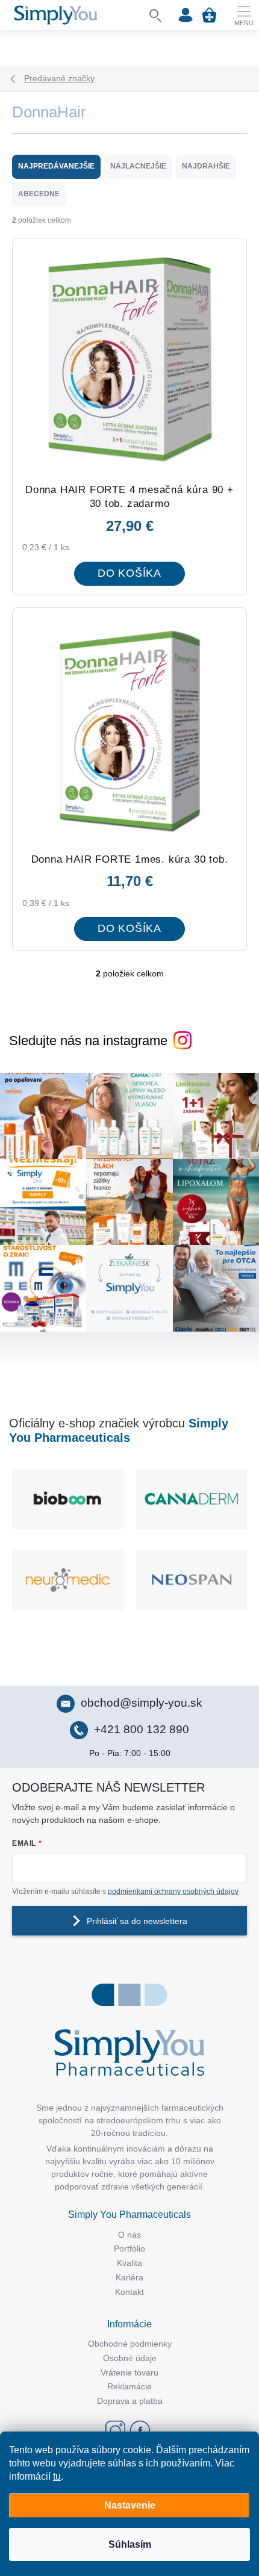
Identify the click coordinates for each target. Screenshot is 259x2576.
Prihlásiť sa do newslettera (137, 1921)
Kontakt (129, 2292)
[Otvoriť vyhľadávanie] (155, 15)
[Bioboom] (68, 1499)
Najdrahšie (206, 166)
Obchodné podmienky (130, 2344)
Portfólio (129, 2249)
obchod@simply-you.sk (142, 1703)
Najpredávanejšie (56, 166)
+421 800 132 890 (142, 1729)
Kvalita (129, 2263)
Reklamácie (129, 2386)
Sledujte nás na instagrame (88, 1041)
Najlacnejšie (138, 166)
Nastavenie (130, 2505)
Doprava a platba (130, 2401)
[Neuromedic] (68, 1580)
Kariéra (129, 2277)
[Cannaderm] (191, 1499)
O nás (129, 2235)
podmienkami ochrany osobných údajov (173, 1892)
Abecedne (39, 194)
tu (57, 2476)
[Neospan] (191, 1580)
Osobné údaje (130, 2358)
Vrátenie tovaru (129, 2373)
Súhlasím (130, 2544)
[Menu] (244, 15)
